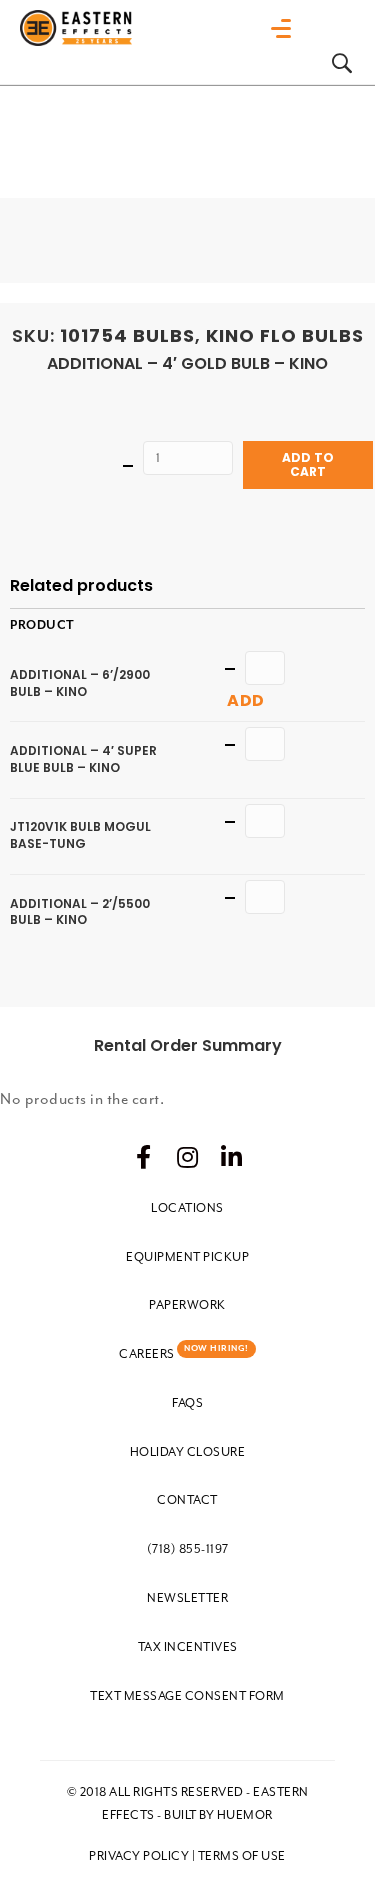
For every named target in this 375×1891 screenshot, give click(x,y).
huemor (245, 1815)
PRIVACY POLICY (139, 1856)
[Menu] (286, 29)
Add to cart (308, 464)
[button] (144, 1157)
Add (246, 700)
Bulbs (164, 335)
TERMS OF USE (242, 1856)
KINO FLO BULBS (285, 335)
